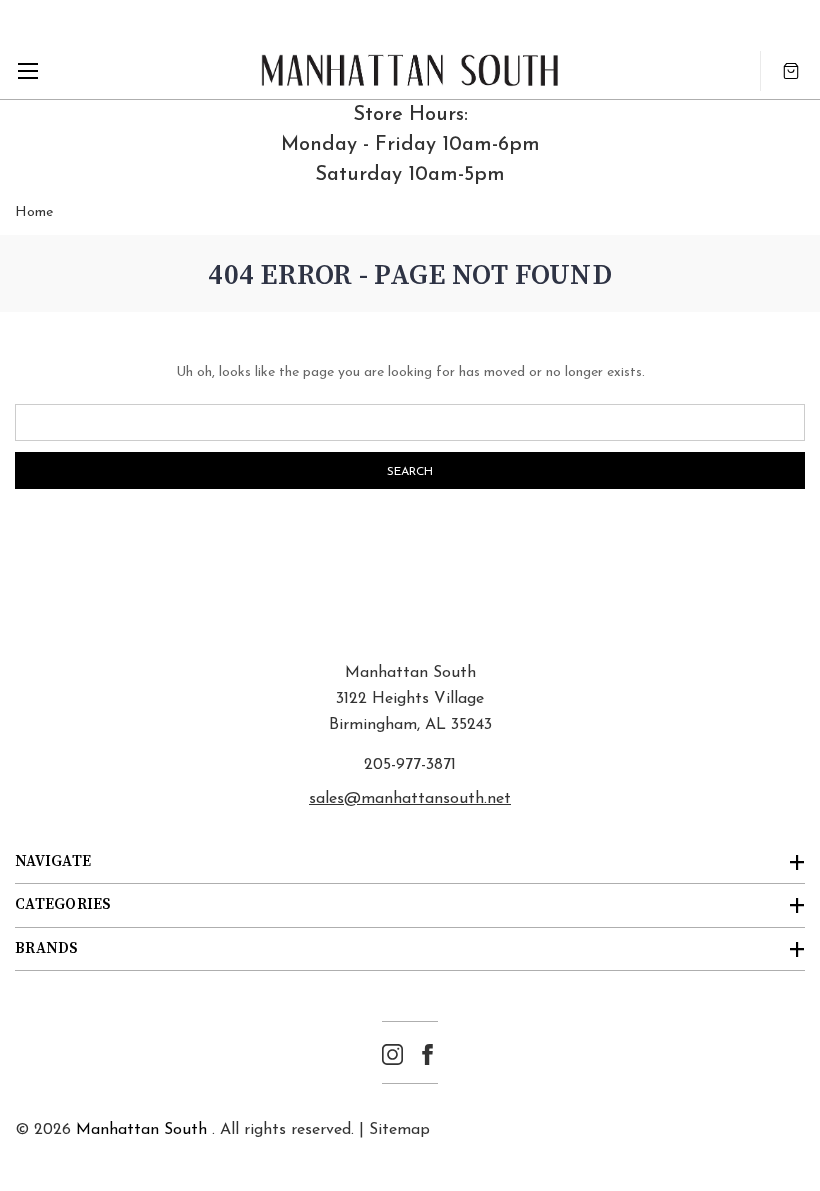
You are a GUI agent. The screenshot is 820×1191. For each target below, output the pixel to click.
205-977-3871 (410, 765)
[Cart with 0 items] (791, 70)
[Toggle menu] (27, 70)
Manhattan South (141, 1130)
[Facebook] (427, 1054)
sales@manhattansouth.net (410, 799)
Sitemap (399, 1130)
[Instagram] (392, 1054)
